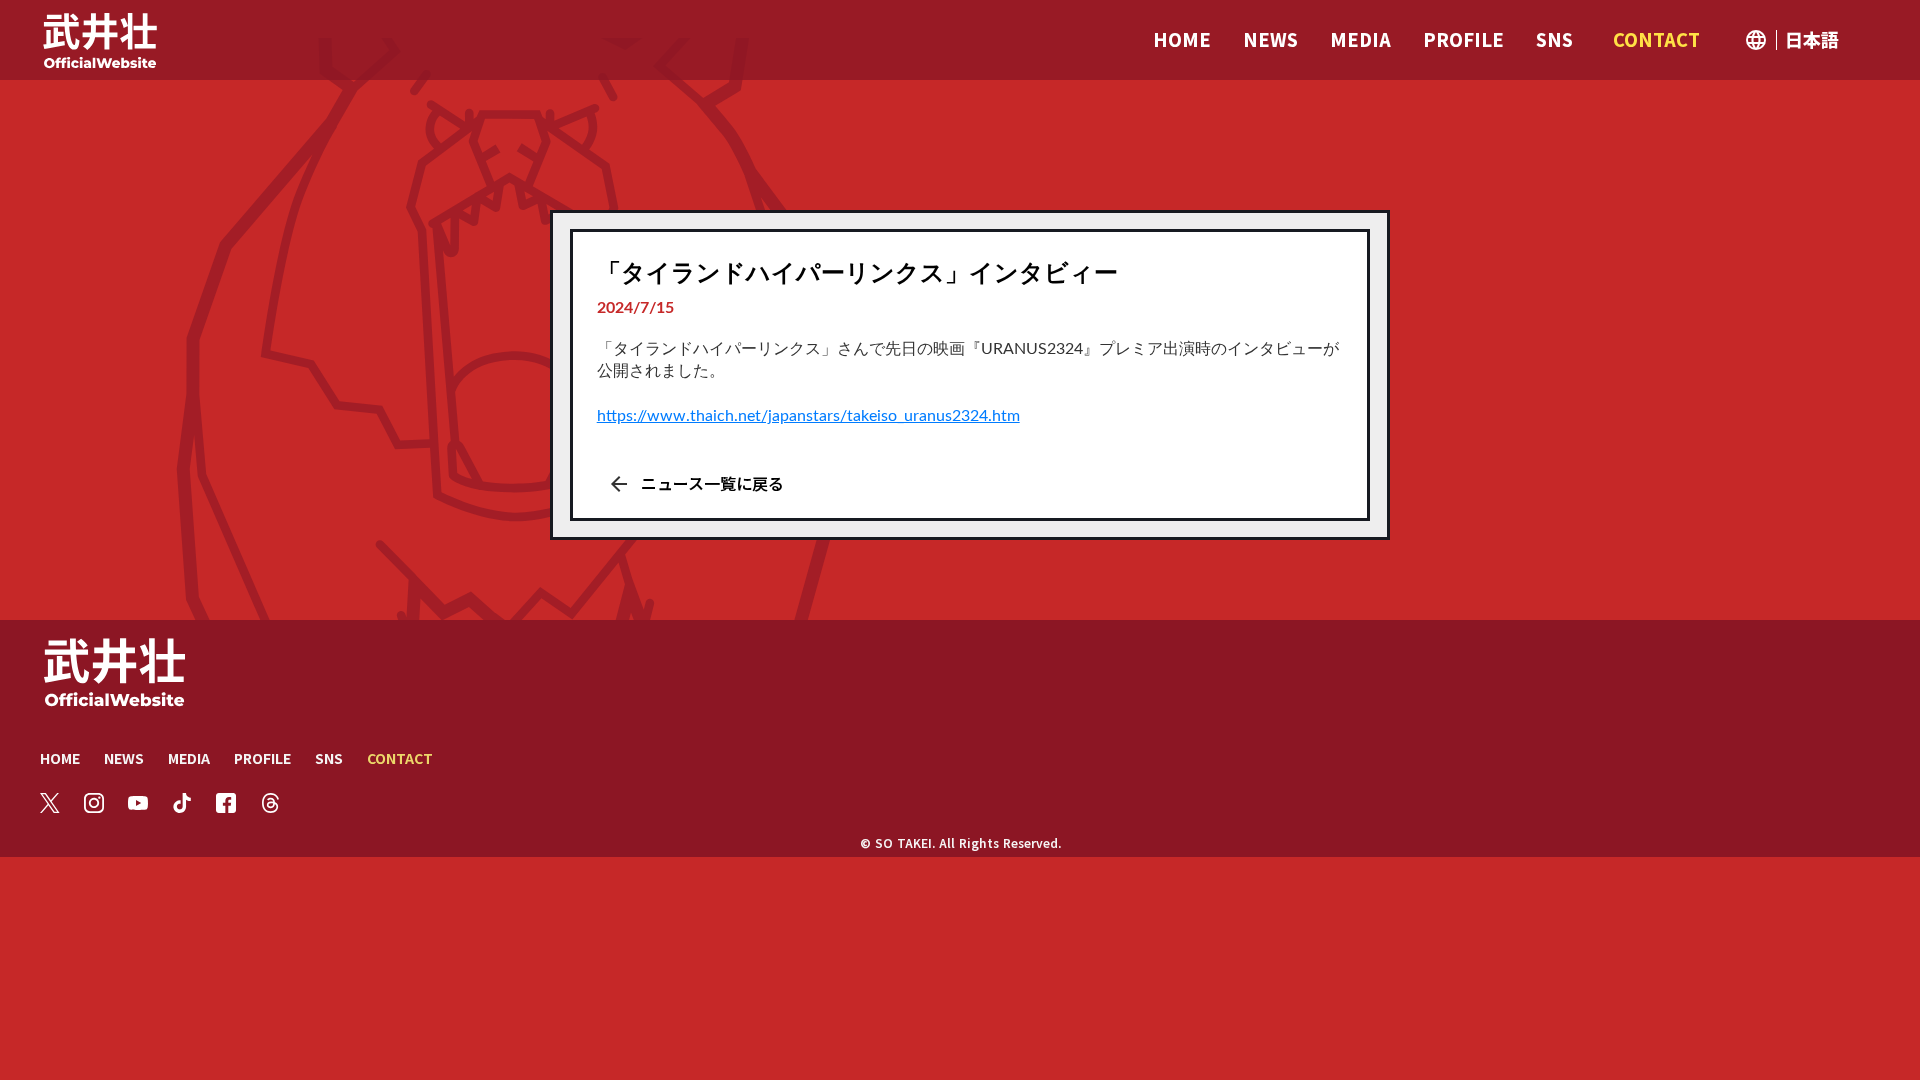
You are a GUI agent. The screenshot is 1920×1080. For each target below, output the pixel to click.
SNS (329, 758)
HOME (60, 758)
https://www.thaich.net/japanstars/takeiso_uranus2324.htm (808, 416)
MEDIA (189, 758)
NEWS (124, 758)
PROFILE (262, 758)
